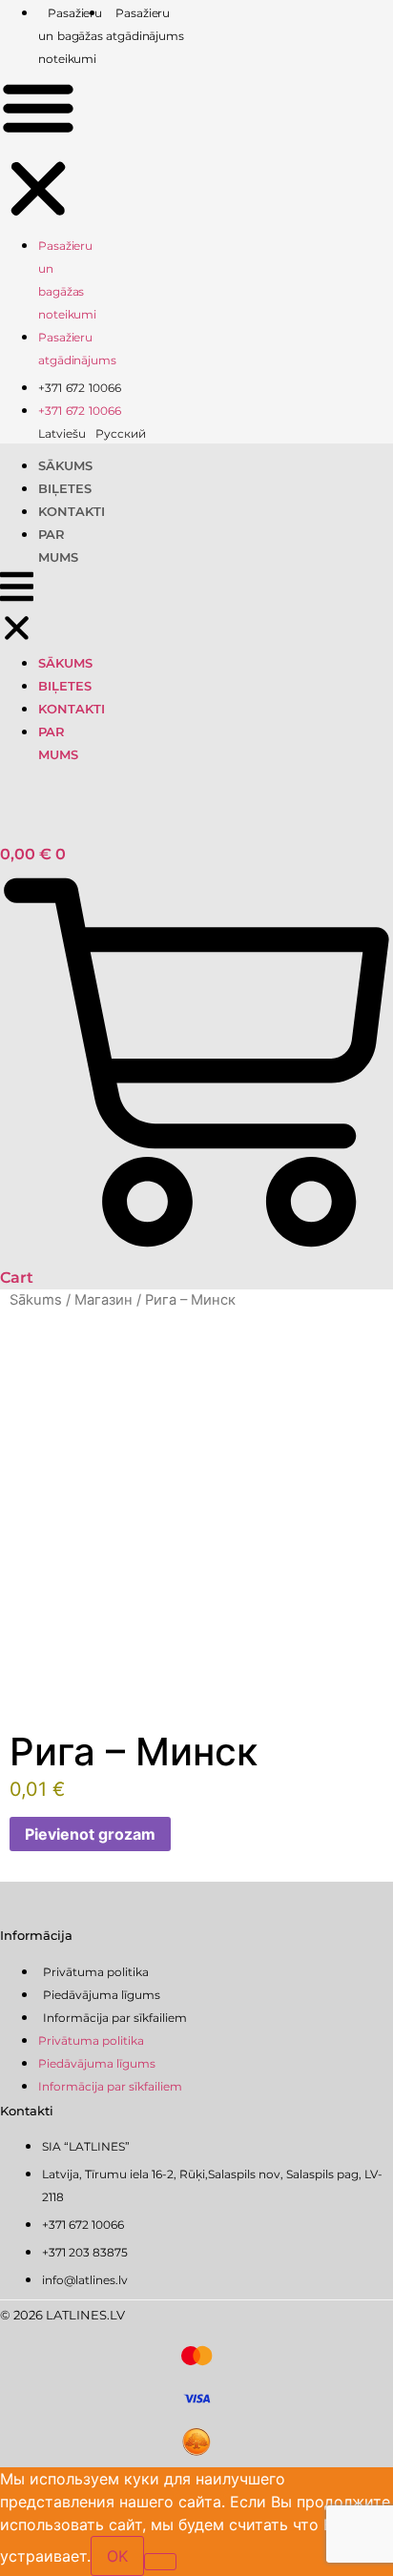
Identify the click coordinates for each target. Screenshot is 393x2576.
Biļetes (65, 488)
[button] (38, 151)
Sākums (65, 465)
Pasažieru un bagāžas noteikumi (71, 36)
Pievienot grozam (90, 1834)
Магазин (103, 1300)
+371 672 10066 (80, 388)
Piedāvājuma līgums (102, 1995)
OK (117, 2556)
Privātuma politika (96, 1972)
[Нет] (160, 2562)
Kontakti (72, 511)
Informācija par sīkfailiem (115, 2018)
